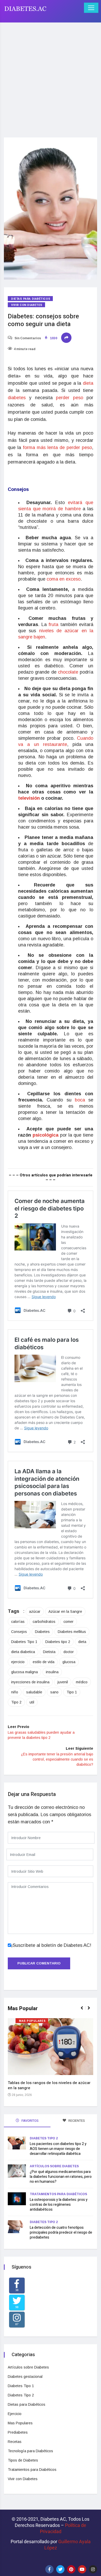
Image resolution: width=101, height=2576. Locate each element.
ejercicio (18, 1662)
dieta (88, 383)
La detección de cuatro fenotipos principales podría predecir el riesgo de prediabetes (61, 2232)
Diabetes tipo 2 (58, 1642)
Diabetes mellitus (72, 1632)
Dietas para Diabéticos (31, 299)
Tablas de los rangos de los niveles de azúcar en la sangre (49, 2085)
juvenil (63, 1682)
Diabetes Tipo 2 (44, 2138)
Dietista (49, 1652)
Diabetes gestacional (25, 2377)
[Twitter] (60, 2569)
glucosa (69, 1662)
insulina (52, 1672)
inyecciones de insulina (30, 1682)
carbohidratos (44, 1622)
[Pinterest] (71, 2569)
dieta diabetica (23, 1652)
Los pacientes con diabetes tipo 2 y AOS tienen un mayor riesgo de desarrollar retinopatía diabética (58, 2149)
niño (15, 1692)
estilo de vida (44, 1662)
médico (82, 1682)
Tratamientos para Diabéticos (58, 2194)
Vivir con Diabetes (27, 305)
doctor (69, 1652)
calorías (18, 1622)
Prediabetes (18, 2432)
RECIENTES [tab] (76, 2121)
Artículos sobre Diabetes (54, 2166)
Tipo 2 (16, 1702)
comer (68, 1622)
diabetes (18, 398)
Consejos (19, 1632)
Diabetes (42, 1632)
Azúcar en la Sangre (65, 1611)
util (32, 1702)
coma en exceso (64, 579)
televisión (30, 798)
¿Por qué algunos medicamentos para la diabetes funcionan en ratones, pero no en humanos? (61, 2177)
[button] (84, 2011)
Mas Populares (32, 2021)
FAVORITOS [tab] (30, 2121)
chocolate (69, 672)
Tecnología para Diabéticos (30, 2451)
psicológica (46, 1135)
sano (54, 1692)
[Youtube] (82, 2569)
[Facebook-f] (49, 2569)
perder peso (69, 398)
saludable (34, 1692)
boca (82, 1100)
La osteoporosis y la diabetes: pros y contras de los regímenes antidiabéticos (59, 2205)
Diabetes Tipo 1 (24, 1642)
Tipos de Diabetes (23, 2460)
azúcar (35, 1611)
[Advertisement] (51, 77)
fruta (54, 624)
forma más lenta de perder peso (56, 448)
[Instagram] (93, 2569)
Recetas (15, 2442)
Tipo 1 (72, 1692)
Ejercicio (15, 2414)
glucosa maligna (24, 1672)
